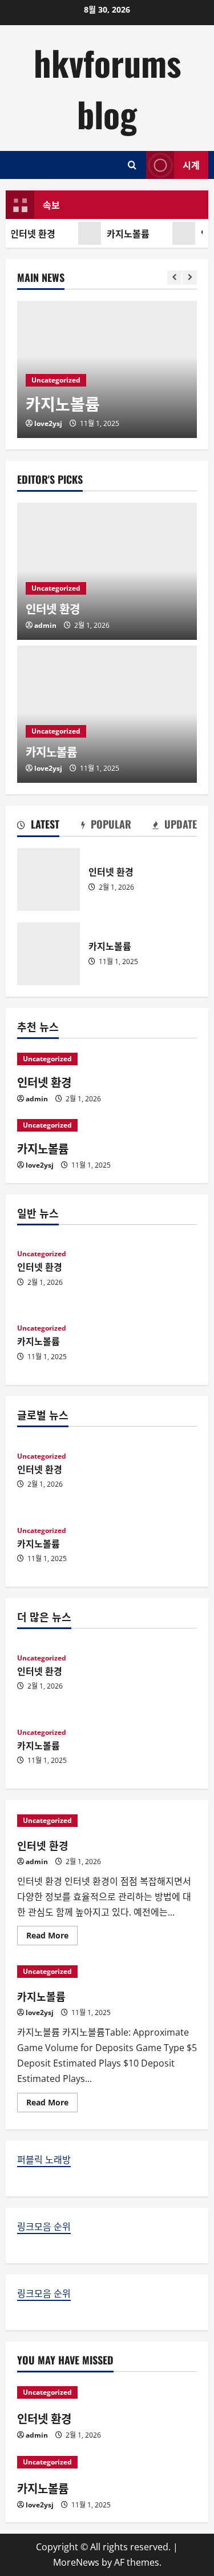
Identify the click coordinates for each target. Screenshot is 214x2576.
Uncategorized (56, 380)
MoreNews (76, 2562)
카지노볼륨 (126, 233)
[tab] (38, 826)
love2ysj (48, 423)
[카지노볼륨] (107, 1125)
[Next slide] (190, 278)
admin (45, 625)
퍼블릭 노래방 (44, 2160)
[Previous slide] (174, 278)
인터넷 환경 (49, 879)
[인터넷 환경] (107, 1059)
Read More (52, 1937)
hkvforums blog (107, 88)
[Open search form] (132, 165)
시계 (191, 165)
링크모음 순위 (44, 2227)
